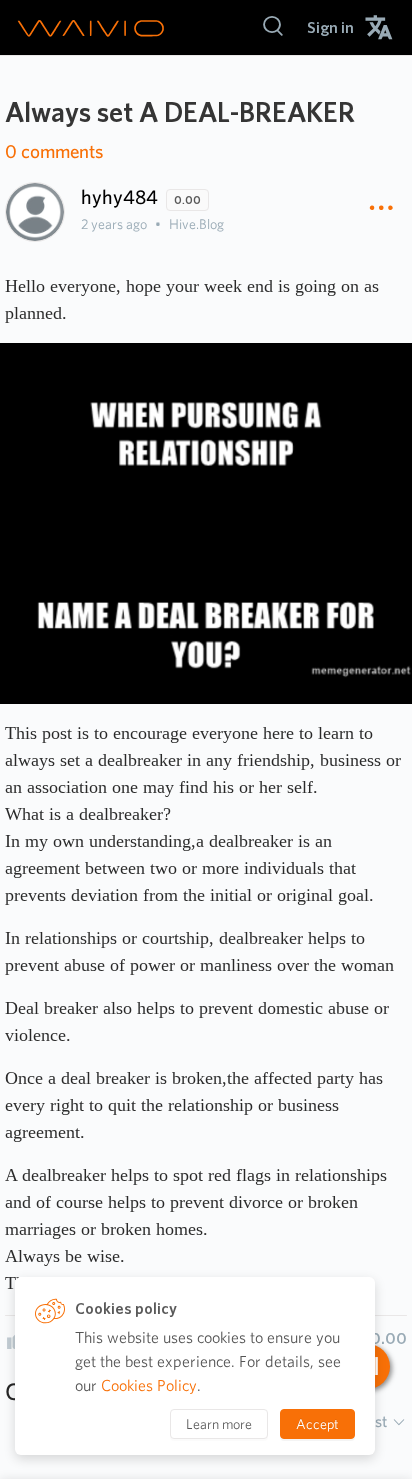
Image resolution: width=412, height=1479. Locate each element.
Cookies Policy (149, 1385)
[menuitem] (330, 27)
